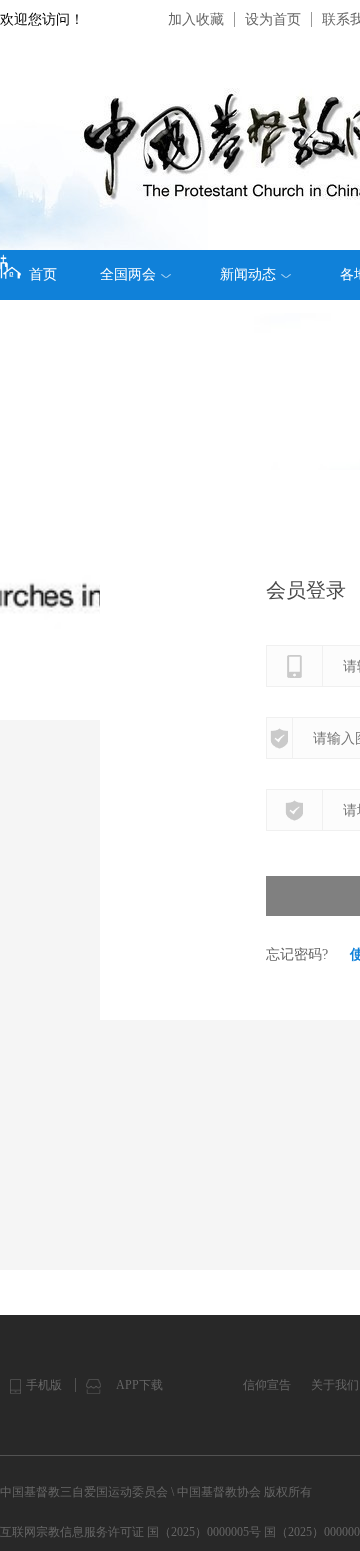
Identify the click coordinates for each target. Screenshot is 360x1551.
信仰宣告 (267, 1385)
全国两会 (128, 274)
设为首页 (273, 19)
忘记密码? (297, 954)
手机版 (44, 1385)
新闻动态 (248, 274)
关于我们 (335, 1385)
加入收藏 (196, 19)
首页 (43, 274)
